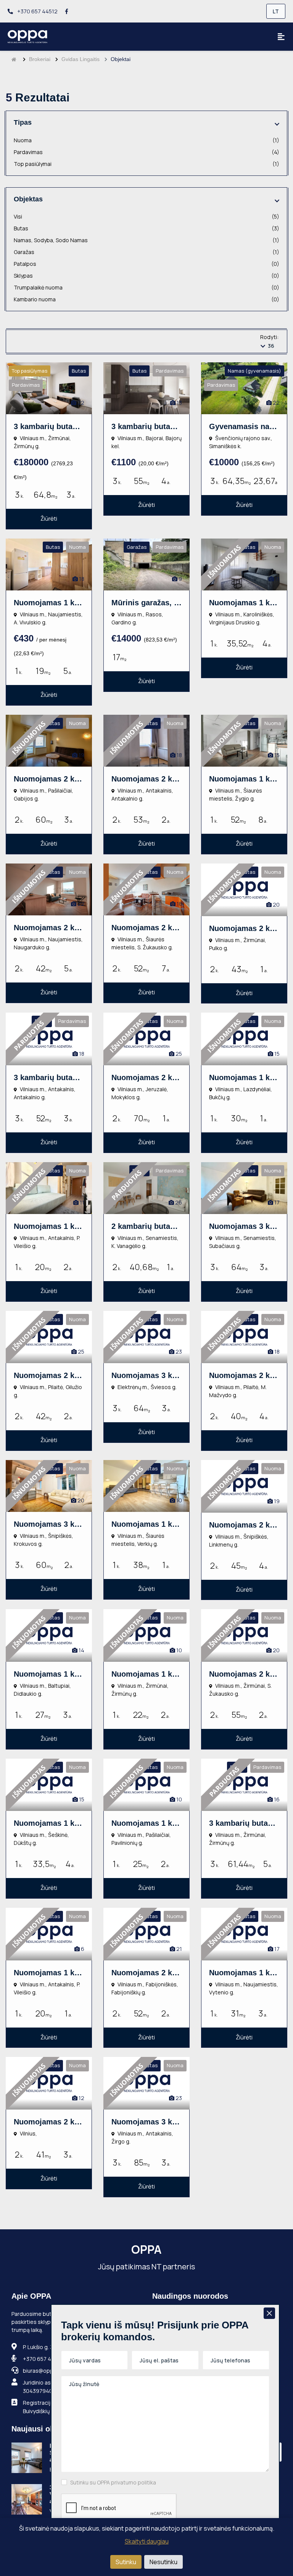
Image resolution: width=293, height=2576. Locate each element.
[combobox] (270, 346)
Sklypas (146, 276)
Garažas (146, 252)
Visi (146, 216)
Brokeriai (40, 59)
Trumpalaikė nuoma (146, 287)
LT (276, 11)
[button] (277, 124)
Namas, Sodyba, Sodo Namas (146, 240)
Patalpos (146, 264)
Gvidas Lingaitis (80, 59)
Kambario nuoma (146, 299)
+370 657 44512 (37, 11)
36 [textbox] (271, 346)
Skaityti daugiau (147, 2541)
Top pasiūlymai (146, 164)
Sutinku (126, 2562)
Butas (146, 228)
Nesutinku (163, 2562)
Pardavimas (146, 152)
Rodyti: (269, 337)
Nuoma (146, 140)
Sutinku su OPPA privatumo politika (113, 2482)
